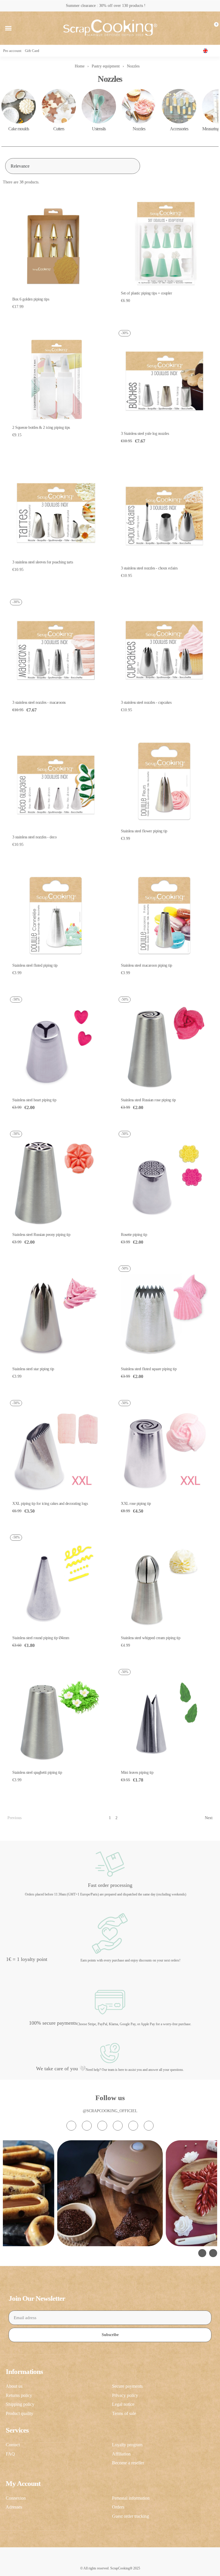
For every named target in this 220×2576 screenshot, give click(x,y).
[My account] (204, 28)
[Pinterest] (133, 2126)
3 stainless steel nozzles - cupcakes (146, 702)
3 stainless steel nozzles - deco (34, 837)
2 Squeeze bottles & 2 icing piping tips (41, 428)
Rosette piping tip (134, 1235)
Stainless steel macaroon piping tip (147, 965)
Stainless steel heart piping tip (34, 1100)
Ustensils (99, 129)
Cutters (59, 129)
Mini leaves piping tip (137, 1772)
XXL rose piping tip (136, 1504)
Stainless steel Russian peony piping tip (41, 1235)
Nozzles (139, 129)
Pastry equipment (106, 66)
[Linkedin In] (149, 2126)
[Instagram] (71, 2126)
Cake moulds (19, 129)
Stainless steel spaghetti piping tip (37, 1772)
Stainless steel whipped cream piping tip (151, 1638)
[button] (8, 28)
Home (80, 66)
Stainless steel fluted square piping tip (149, 1369)
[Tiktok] (102, 2126)
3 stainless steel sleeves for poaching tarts (43, 562)
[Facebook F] (87, 2126)
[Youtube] (118, 2126)
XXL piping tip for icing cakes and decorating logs (50, 1504)
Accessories (179, 129)
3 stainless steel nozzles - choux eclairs (149, 568)
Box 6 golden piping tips (31, 299)
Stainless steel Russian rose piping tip (148, 1100)
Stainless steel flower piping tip (144, 831)
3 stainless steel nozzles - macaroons (39, 702)
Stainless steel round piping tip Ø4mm (41, 1638)
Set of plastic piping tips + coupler (146, 293)
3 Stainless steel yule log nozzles (145, 434)
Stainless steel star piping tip (33, 1369)
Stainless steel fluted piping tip (35, 965)
